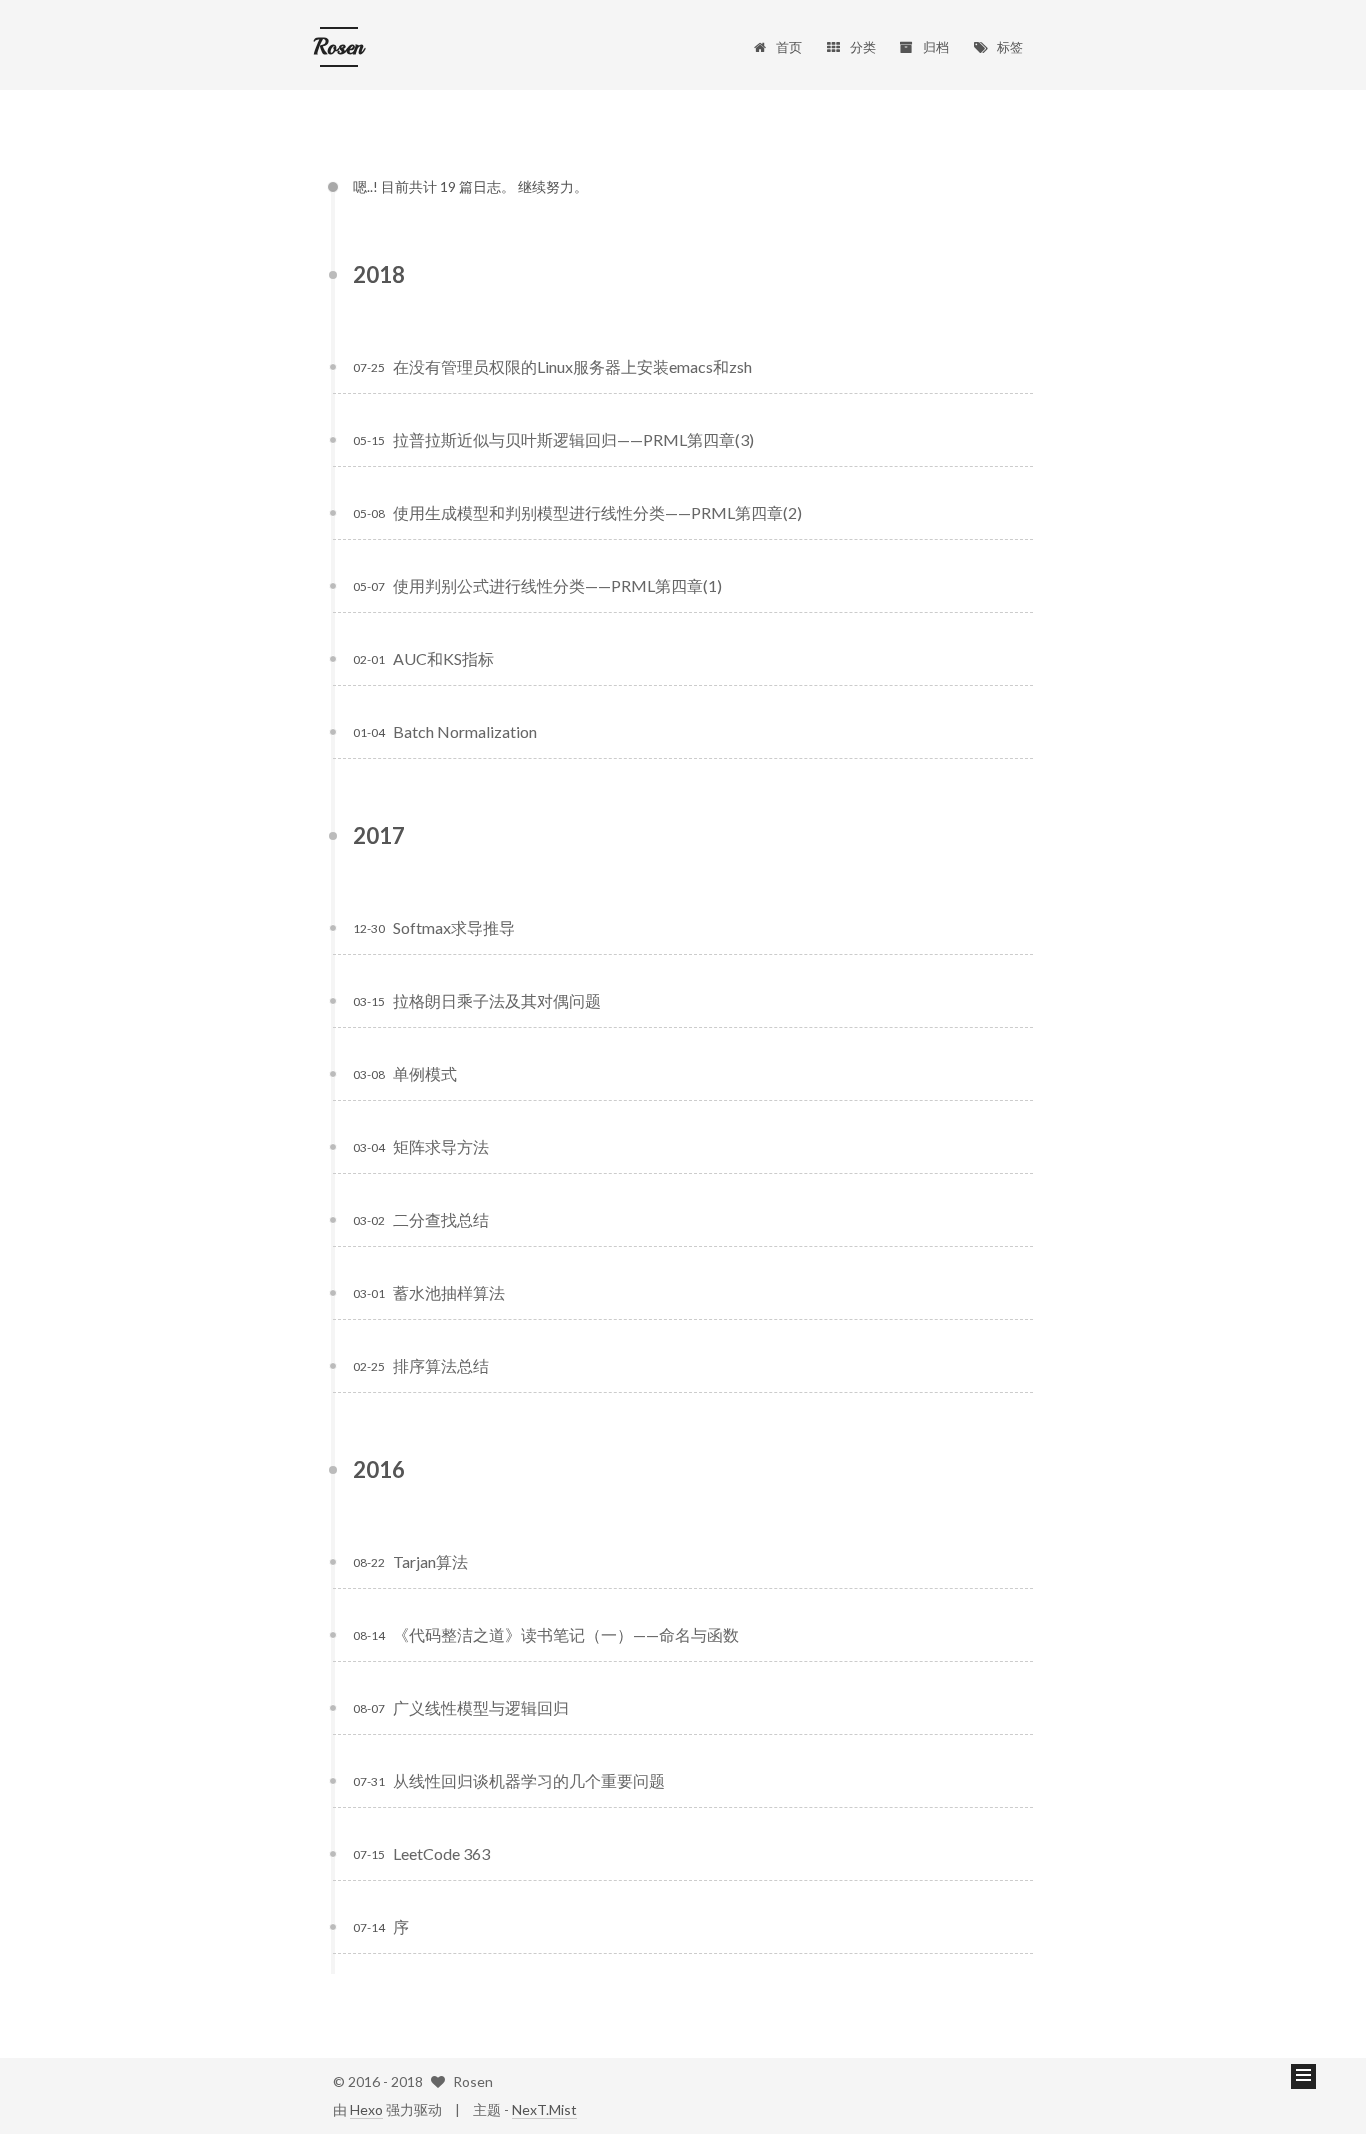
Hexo (366, 2109)
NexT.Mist (544, 2109)
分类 (863, 47)
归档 (936, 47)
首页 (789, 47)
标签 (1010, 47)
